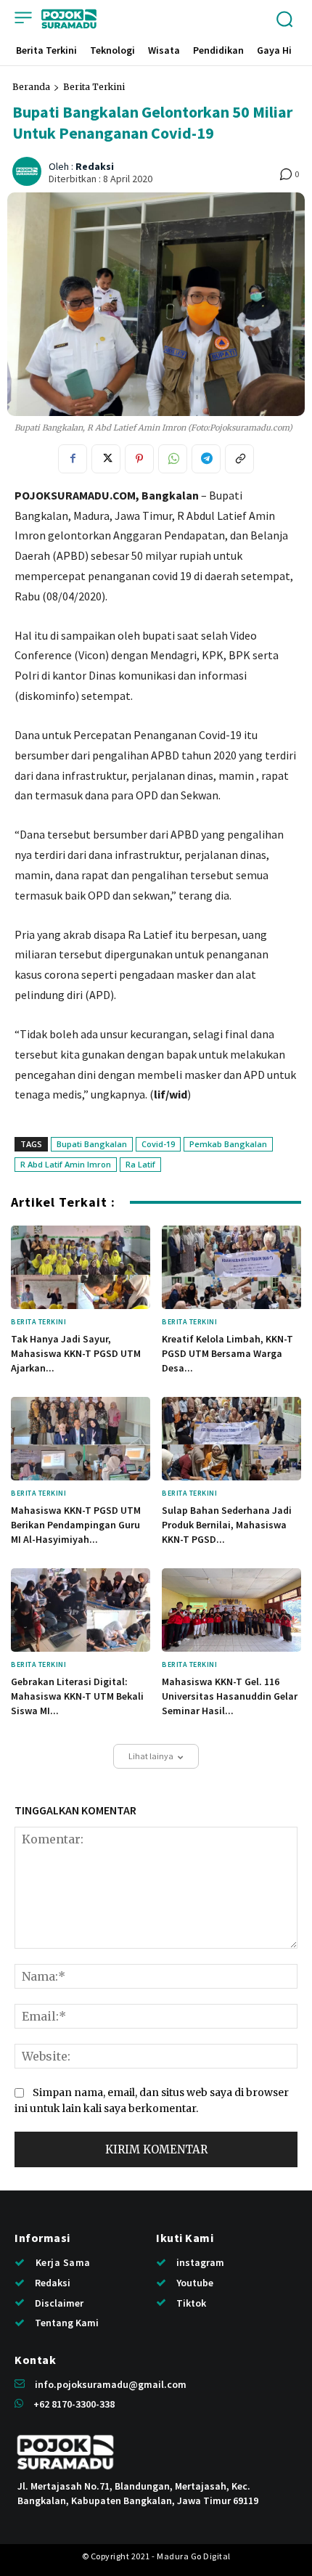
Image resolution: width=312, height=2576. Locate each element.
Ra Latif (140, 1164)
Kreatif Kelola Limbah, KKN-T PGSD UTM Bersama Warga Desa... (227, 1353)
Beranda (31, 87)
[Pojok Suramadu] (69, 19)
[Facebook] (73, 459)
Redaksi (95, 167)
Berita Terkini (94, 87)
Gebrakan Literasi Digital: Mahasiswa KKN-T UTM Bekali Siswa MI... (77, 1696)
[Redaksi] (29, 171)
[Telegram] (206, 459)
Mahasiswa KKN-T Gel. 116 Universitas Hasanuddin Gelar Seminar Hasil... (230, 1696)
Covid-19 (158, 1144)
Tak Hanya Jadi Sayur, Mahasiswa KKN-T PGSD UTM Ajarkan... (76, 1353)
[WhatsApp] (173, 459)
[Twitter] (106, 459)
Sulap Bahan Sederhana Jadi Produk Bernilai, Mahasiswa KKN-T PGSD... (227, 1524)
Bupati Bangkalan (92, 1144)
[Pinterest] (139, 459)
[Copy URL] (239, 459)
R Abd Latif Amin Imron (66, 1164)
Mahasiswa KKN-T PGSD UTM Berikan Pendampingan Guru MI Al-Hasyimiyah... (76, 1524)
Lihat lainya (151, 1756)
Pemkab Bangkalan (228, 1144)
